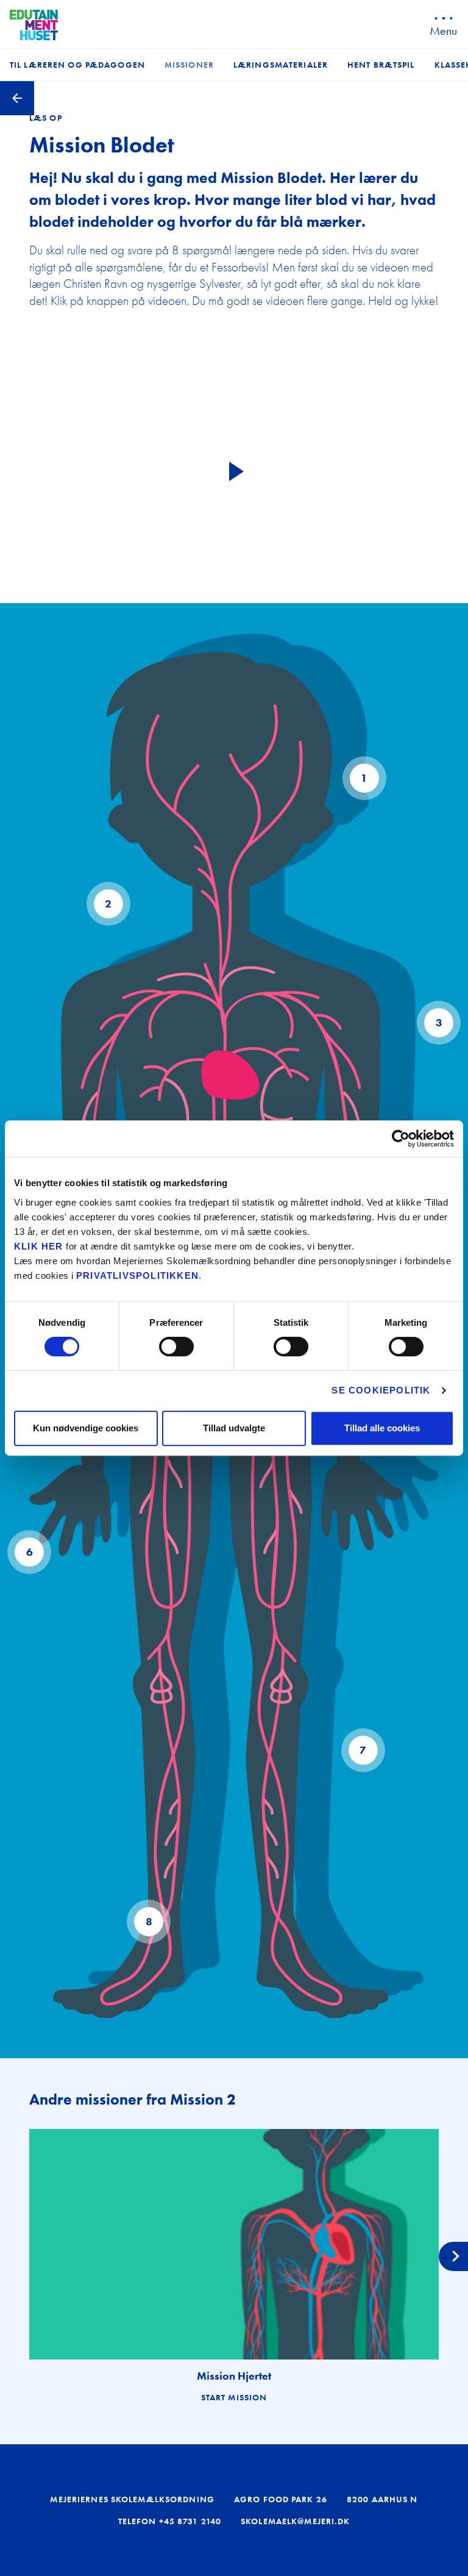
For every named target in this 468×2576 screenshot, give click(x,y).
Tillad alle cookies (382, 1428)
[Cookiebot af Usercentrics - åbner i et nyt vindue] (401, 1139)
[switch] (176, 1347)
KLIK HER (39, 1246)
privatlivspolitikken (137, 1275)
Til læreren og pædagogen (77, 65)
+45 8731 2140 (190, 2521)
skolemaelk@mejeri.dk (295, 2521)
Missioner (189, 65)
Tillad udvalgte (234, 1428)
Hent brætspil (381, 65)
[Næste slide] (453, 2256)
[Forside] (34, 25)
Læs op (46, 118)
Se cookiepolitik (381, 1390)
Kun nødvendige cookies (86, 1428)
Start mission (234, 2397)
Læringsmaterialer (281, 65)
